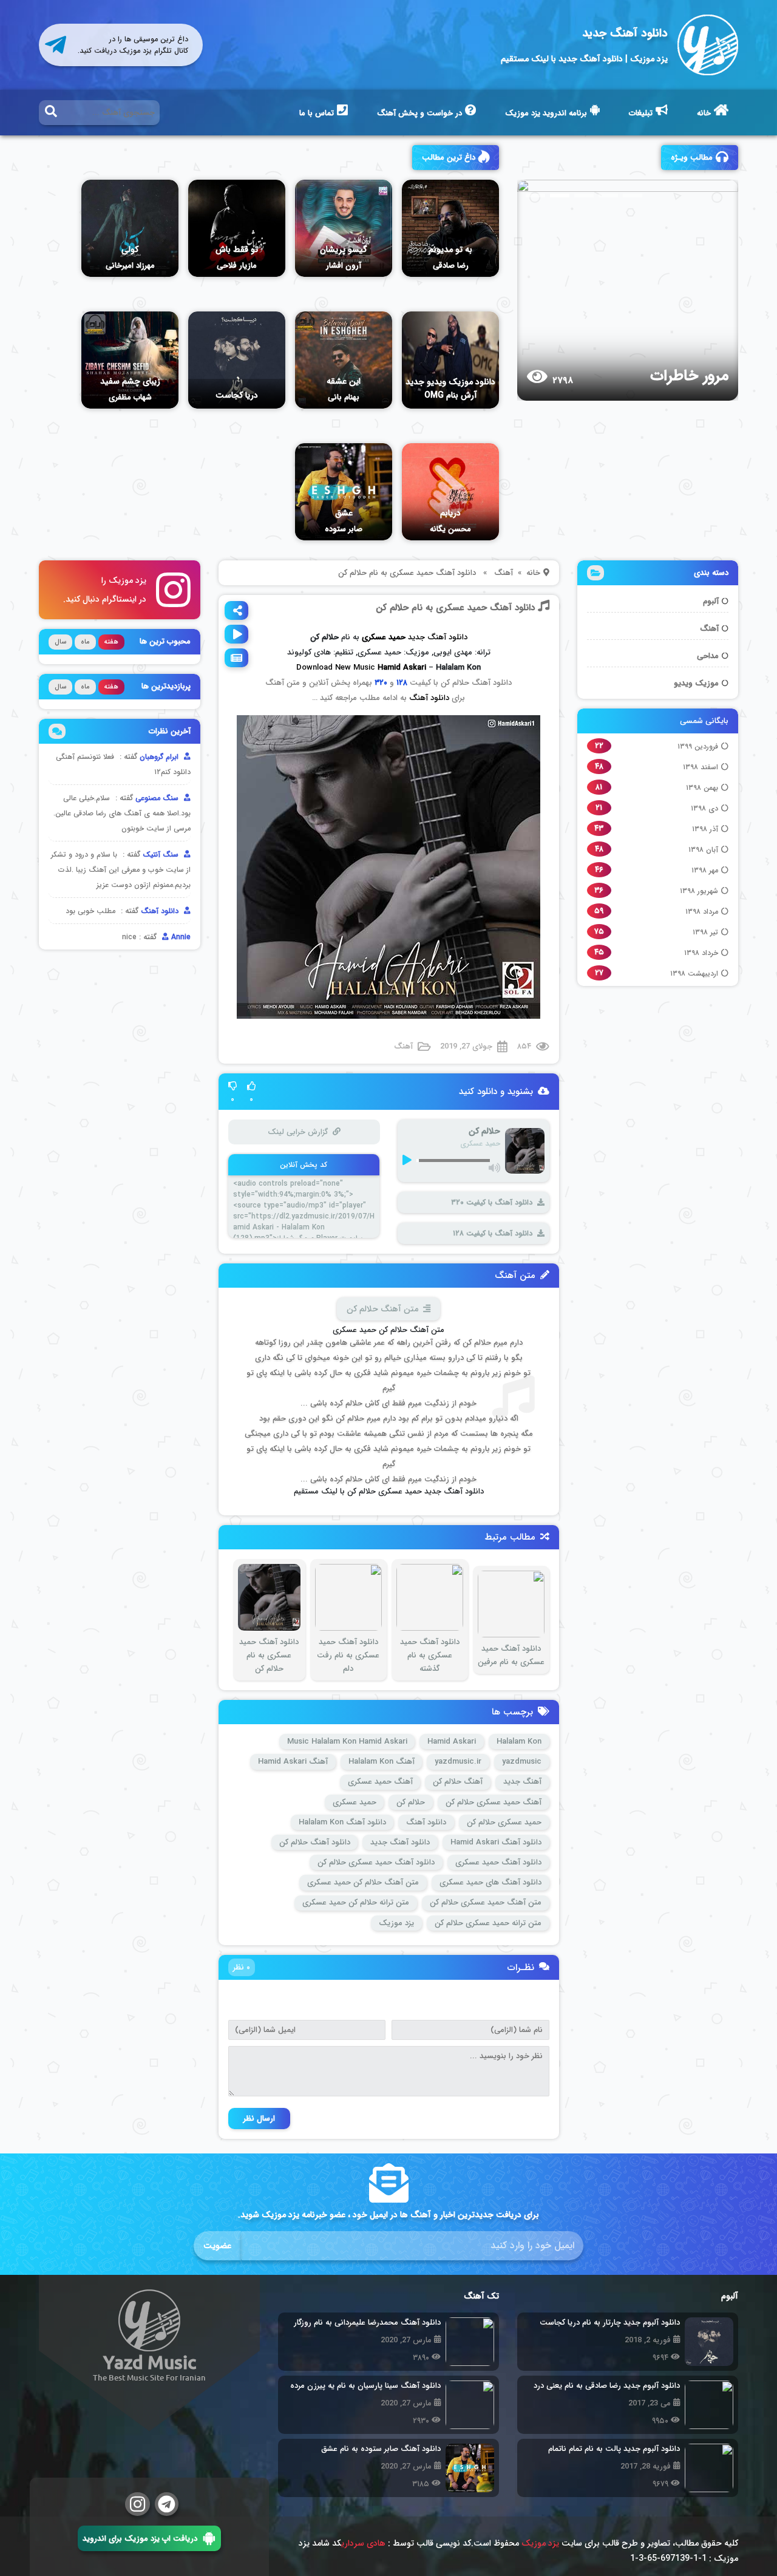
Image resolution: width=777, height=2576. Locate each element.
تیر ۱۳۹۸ (705, 932)
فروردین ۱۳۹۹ (698, 746)
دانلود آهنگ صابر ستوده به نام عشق (381, 2449)
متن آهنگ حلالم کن (382, 1309)
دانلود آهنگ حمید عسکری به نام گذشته (430, 1655)
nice (129, 937)
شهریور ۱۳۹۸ (699, 891)
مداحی (708, 656)
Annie (180, 937)
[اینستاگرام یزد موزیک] (137, 2504)
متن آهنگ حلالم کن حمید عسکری (363, 1882)
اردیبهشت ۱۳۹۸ (694, 974)
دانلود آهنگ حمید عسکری (498, 1862)
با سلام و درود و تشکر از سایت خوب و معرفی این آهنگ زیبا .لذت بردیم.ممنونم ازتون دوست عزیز (121, 870)
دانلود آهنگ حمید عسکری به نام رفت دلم (348, 1655)
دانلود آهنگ (429, 698)
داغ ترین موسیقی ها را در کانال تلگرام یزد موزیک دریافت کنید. (133, 45)
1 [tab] (535, 195)
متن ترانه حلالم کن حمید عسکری (356, 1902)
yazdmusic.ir (458, 1762)
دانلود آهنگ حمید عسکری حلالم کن (376, 1862)
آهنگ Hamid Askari (293, 1762)
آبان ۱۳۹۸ (703, 850)
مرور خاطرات (689, 376)
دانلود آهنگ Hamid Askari (496, 1842)
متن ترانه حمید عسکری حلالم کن (488, 1923)
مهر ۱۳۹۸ (705, 870)
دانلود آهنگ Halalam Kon (342, 1822)
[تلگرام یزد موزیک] (167, 2504)
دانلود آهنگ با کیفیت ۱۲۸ (493, 1233)
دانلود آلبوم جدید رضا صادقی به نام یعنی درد (607, 2386)
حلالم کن (411, 1802)
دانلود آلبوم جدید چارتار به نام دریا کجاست (610, 2323)
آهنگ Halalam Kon (382, 1762)
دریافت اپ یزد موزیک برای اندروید (140, 2538)
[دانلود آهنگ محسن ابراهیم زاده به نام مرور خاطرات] (617, 290)
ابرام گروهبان (160, 757)
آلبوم (711, 601)
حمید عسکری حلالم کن (504, 1822)
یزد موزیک (396, 1923)
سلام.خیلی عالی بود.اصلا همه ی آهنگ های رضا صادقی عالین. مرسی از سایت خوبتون (122, 813)
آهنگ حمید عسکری (380, 1782)
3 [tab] (584, 195)
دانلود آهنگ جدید (625, 33)
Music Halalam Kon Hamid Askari (347, 1742)
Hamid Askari (402, 668)
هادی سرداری (363, 2543)
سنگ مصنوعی (158, 798)
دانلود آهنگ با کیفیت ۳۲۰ (492, 1202)
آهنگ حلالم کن (458, 1782)
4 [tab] (608, 195)
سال (60, 642)
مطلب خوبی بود (90, 911)
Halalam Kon (519, 1742)
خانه (704, 113)
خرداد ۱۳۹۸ (701, 953)
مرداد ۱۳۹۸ (702, 912)
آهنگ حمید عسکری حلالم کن (494, 1802)
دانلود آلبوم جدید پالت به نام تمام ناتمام (614, 2449)
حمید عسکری (355, 1802)
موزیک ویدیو (696, 683)
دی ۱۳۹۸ (704, 808)
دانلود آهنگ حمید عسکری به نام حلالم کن (455, 608)
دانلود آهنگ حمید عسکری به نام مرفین (511, 1655)
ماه (85, 642)
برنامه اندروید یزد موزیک (546, 113)
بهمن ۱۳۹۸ (702, 788)
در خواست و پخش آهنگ (419, 113)
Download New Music (336, 668)
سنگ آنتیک (162, 855)
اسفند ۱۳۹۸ (701, 767)
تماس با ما (317, 113)
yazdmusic (522, 1762)
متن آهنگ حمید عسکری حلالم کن (486, 1902)
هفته (111, 642)
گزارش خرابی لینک (297, 1132)
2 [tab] (560, 195)
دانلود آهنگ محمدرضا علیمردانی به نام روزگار (367, 2323)
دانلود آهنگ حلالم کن (315, 1842)
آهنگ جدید (522, 1782)
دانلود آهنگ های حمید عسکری (490, 1882)
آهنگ (709, 629)
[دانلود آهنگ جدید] (708, 45)
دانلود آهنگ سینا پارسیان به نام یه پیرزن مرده (365, 2386)
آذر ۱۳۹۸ (705, 829)
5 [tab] (633, 195)
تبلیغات (641, 113)
